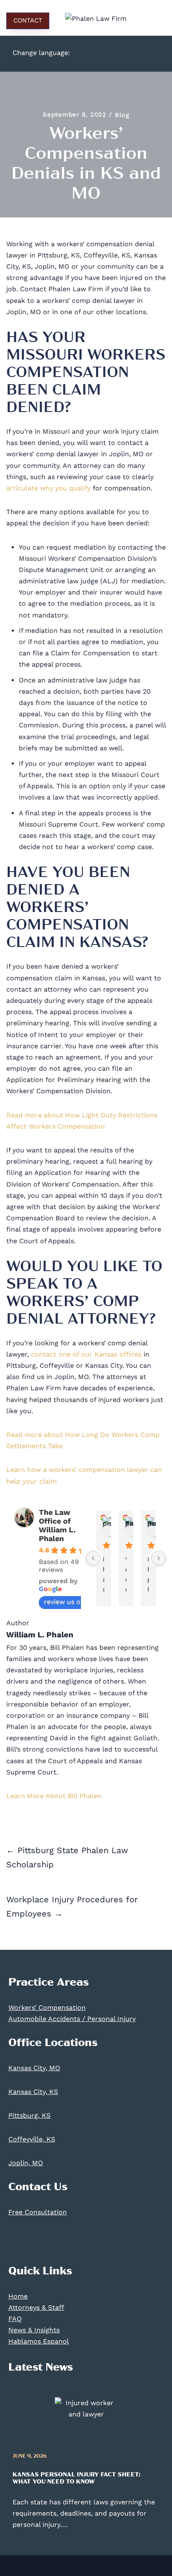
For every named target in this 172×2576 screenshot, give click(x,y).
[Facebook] (19, 2241)
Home (18, 2296)
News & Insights (34, 2330)
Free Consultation (38, 2212)
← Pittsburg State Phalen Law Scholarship (67, 1857)
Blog (122, 115)
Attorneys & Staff (36, 2307)
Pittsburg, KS (29, 2115)
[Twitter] (40, 2241)
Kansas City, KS (33, 2092)
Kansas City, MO (34, 2068)
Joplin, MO (26, 2163)
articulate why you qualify (48, 488)
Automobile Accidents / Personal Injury (72, 2019)
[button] (153, 21)
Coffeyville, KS (32, 2139)
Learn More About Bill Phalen (54, 1796)
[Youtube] (61, 2241)
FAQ (15, 2319)
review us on (64, 1602)
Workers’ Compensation (47, 2008)
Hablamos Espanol (39, 2341)
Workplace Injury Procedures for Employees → (72, 1906)
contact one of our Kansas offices (86, 1354)
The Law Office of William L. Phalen (57, 1525)
